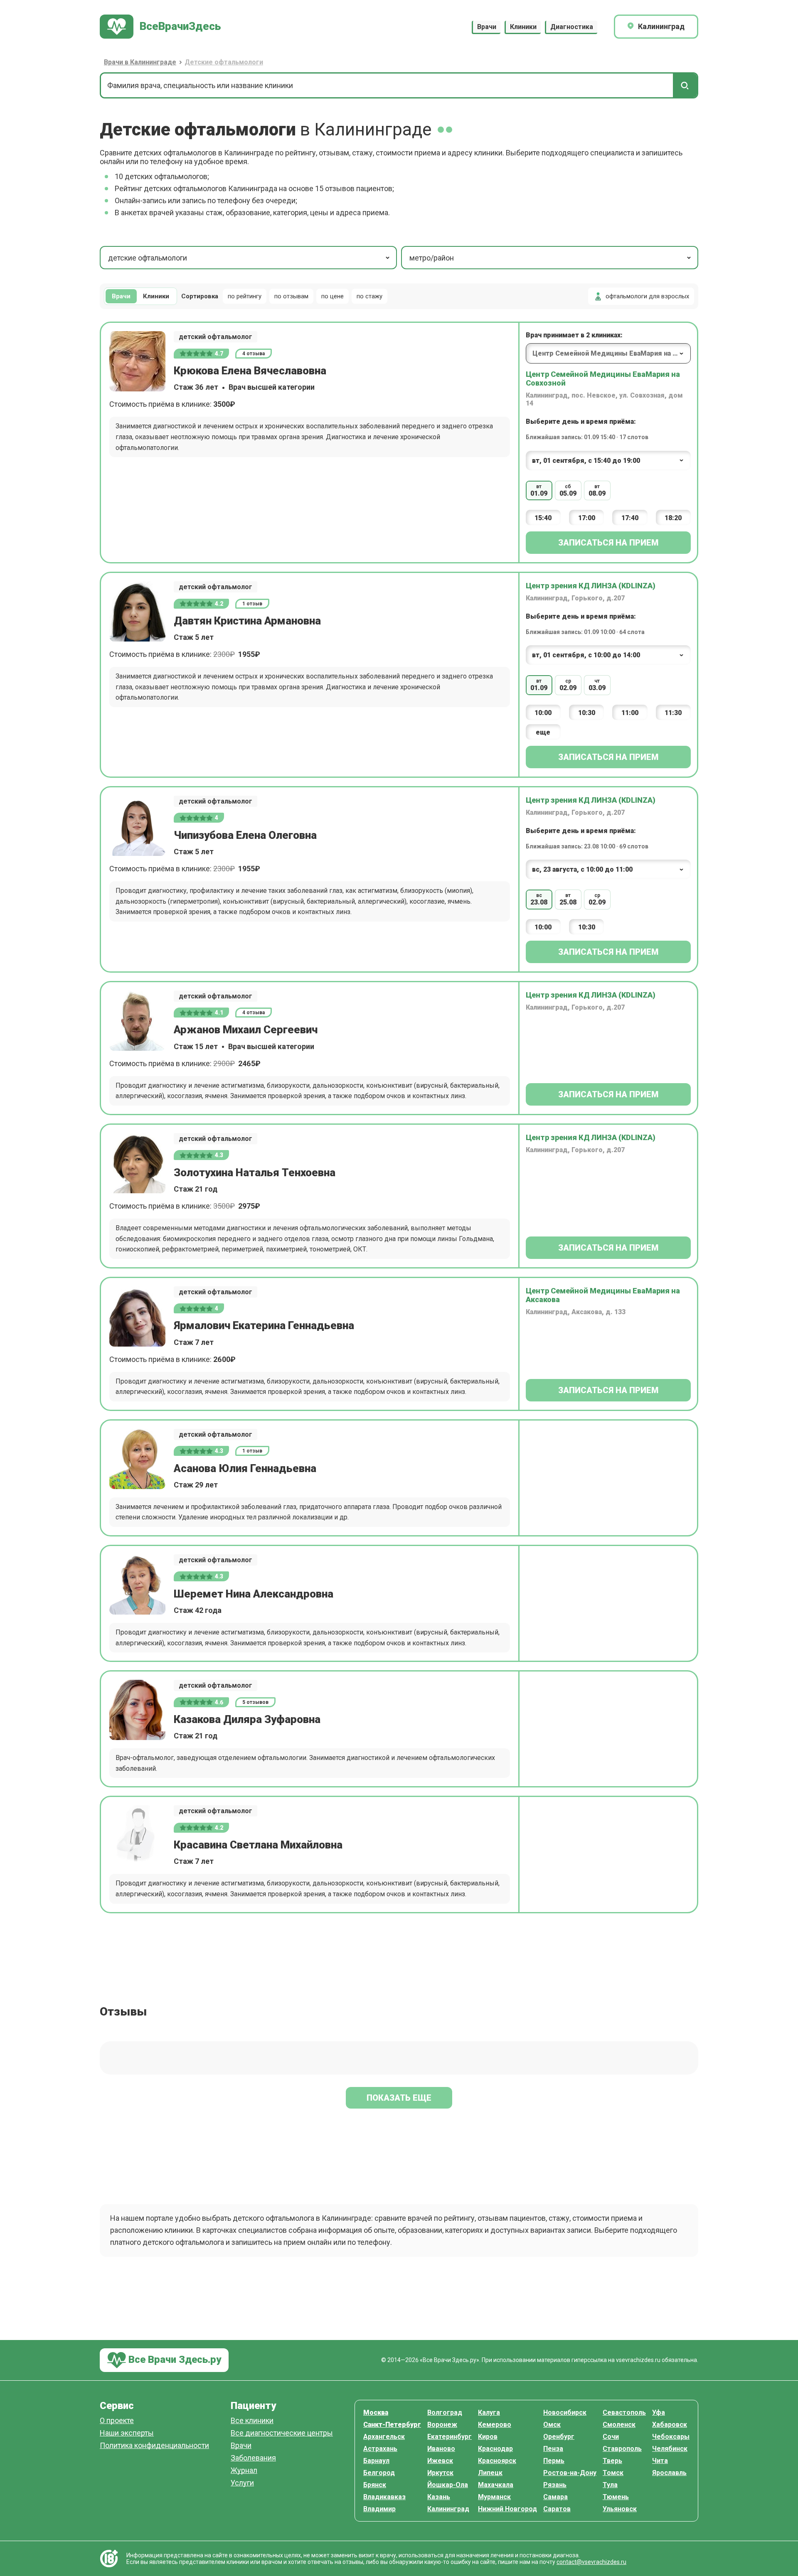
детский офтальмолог (216, 337)
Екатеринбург (449, 2437)
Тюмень (616, 2497)
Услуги (242, 2483)
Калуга (489, 2413)
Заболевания (253, 2458)
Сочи (611, 2437)
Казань (439, 2497)
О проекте (117, 2421)
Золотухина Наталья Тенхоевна (255, 1172)
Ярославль (669, 2473)
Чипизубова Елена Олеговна (245, 835)
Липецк (490, 2473)
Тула (610, 2485)
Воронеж (442, 2425)
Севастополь (624, 2413)
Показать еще (399, 2098)
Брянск (375, 2485)
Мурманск (494, 2497)
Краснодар (495, 2449)
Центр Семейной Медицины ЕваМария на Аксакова (603, 1295)
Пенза (553, 2449)
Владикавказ (384, 2497)
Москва (376, 2413)
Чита (660, 2461)
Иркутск (440, 2473)
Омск (552, 2425)
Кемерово (495, 2425)
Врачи (487, 27)
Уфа (659, 2413)
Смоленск (619, 2425)
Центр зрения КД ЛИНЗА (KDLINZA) (591, 586)
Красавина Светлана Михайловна (258, 1845)
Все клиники (252, 2421)
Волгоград (445, 2413)
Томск (613, 2473)
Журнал (244, 2471)
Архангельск (384, 2437)
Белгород (379, 2473)
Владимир (379, 2509)
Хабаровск (670, 2425)
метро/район (432, 258)
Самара (555, 2497)
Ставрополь (622, 2449)
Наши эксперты (127, 2433)
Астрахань (380, 2449)
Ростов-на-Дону (570, 2473)
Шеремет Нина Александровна (254, 1594)
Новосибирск (565, 2413)
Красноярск (497, 2461)
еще (543, 732)
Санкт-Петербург (392, 2425)
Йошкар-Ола (448, 2485)
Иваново (441, 2449)
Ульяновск (620, 2509)
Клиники (523, 27)
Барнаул (376, 2461)
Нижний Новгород (507, 2509)
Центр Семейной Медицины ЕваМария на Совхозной (603, 379)
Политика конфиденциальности (154, 2446)
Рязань (555, 2485)
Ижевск (440, 2461)
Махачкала (496, 2485)
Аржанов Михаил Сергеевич (246, 1030)
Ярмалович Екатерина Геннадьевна (264, 1325)
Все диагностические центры (282, 2433)
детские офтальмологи (148, 258)
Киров (488, 2437)
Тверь (612, 2461)
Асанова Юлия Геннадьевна (245, 1468)
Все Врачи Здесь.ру (174, 2360)
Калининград (448, 2509)
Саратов (557, 2509)
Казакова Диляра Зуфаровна (247, 1719)
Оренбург (559, 2437)
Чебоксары (671, 2437)
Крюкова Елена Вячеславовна (250, 371)
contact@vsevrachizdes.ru (591, 2562)
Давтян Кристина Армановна (247, 621)
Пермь (554, 2461)
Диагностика (572, 27)
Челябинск (670, 2449)
